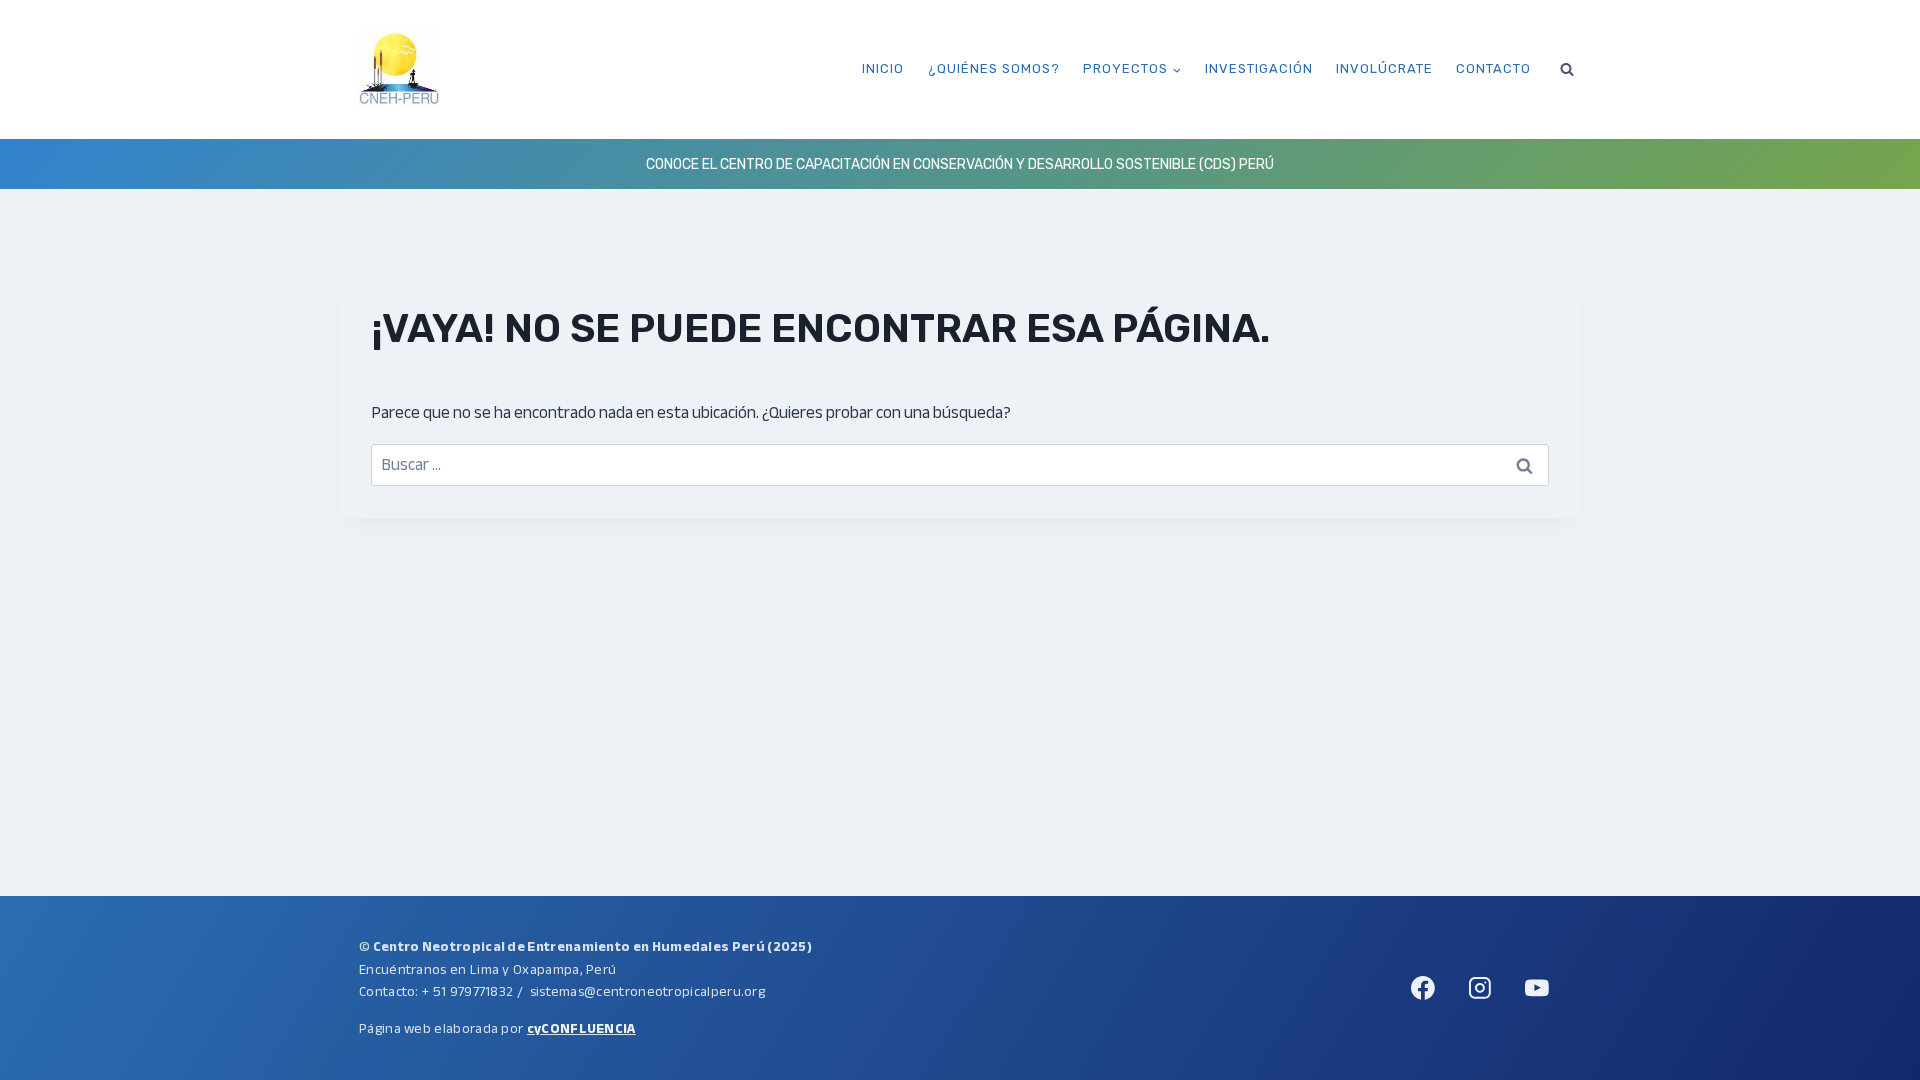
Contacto (1493, 68)
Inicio (883, 68)
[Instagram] (1480, 988)
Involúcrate (1384, 68)
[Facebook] (1423, 988)
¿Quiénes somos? (994, 68)
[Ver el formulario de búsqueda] (1567, 69)
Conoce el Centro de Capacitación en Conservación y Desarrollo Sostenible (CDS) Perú (960, 164)
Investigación (1259, 68)
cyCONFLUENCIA (581, 1028)
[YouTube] (1537, 988)
